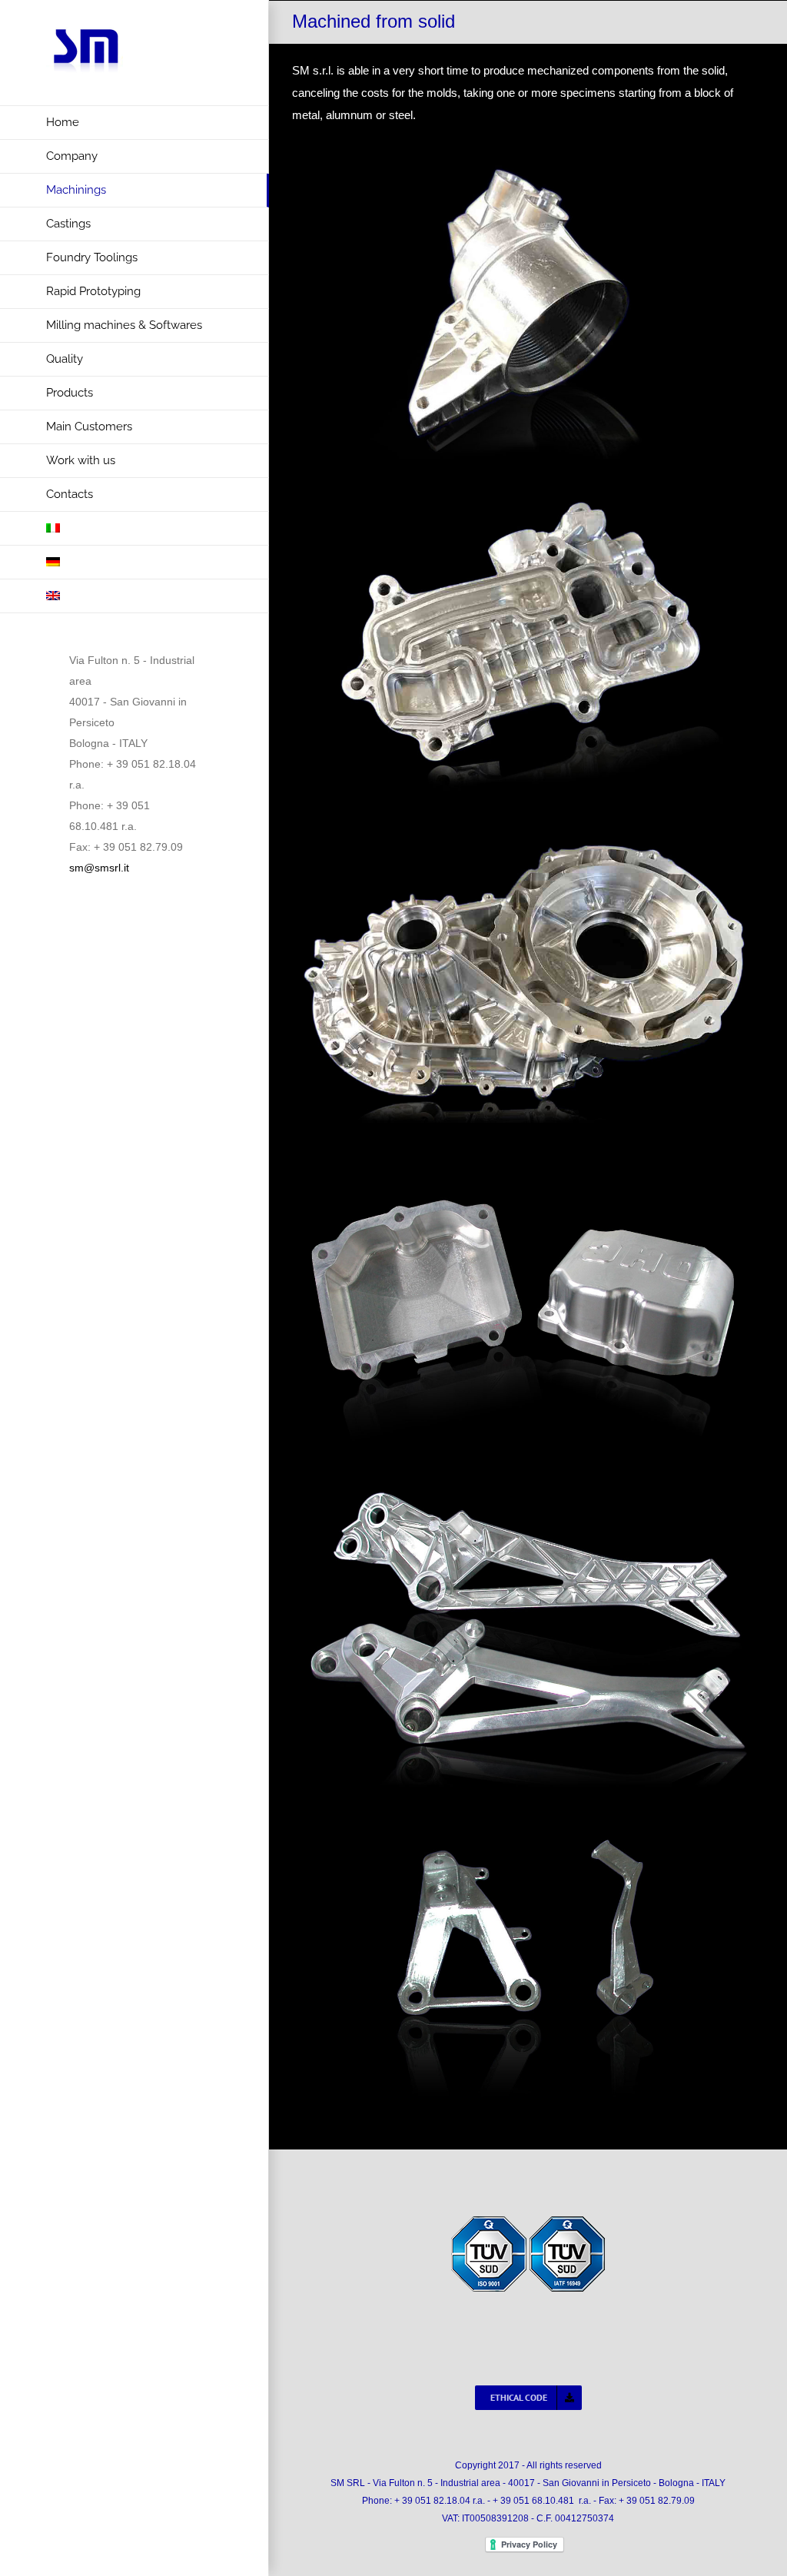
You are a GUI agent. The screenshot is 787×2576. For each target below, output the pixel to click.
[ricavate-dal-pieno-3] (528, 1491)
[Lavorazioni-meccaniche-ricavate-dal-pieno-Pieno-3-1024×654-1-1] (528, 495)
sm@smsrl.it (99, 868)
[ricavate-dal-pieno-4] (528, 1823)
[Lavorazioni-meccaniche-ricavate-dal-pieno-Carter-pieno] (528, 827)
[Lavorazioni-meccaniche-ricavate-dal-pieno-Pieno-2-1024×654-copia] (528, 163)
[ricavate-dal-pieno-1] (528, 1159)
